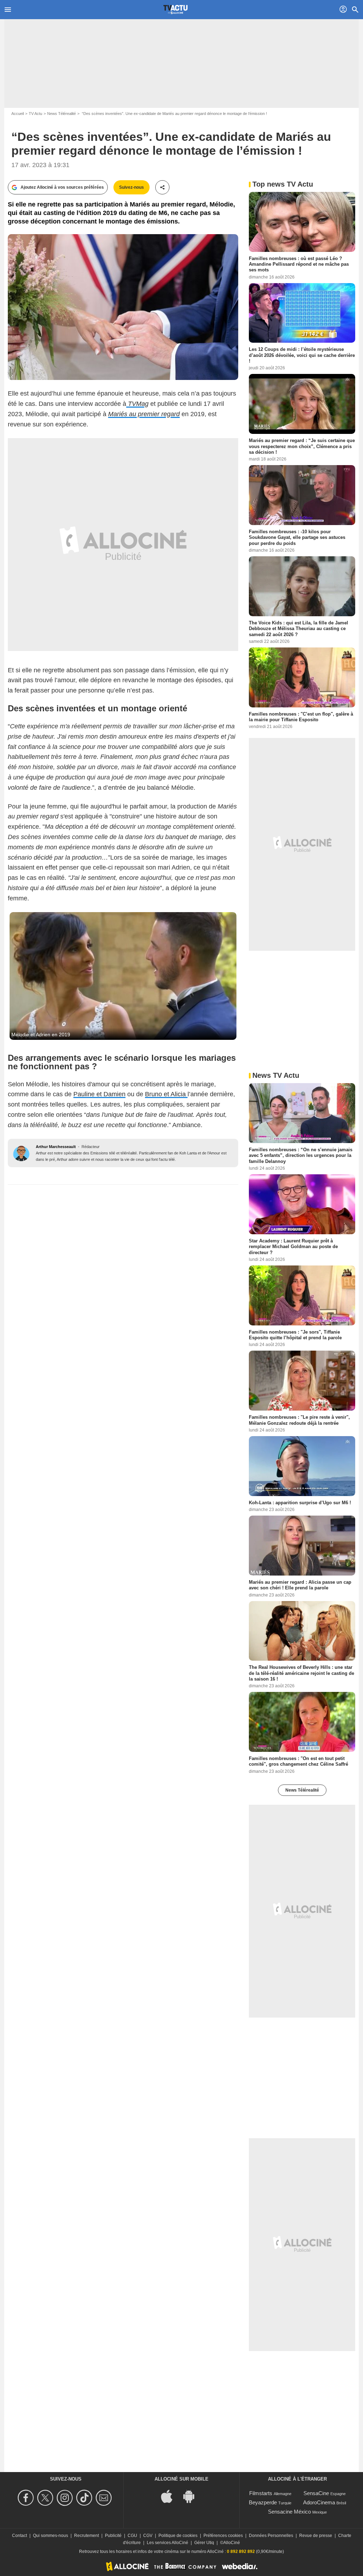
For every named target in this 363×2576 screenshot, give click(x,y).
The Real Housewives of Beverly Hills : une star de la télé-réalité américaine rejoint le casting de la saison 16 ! (301, 1673)
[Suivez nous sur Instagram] (66, 2498)
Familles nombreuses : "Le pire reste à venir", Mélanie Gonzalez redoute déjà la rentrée (299, 1420)
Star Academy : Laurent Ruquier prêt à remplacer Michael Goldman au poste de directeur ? (293, 1247)
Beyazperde (263, 2502)
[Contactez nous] (105, 2498)
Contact (19, 2536)
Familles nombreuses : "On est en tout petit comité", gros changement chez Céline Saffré (298, 1761)
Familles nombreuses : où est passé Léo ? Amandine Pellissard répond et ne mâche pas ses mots (299, 264)
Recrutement (86, 2536)
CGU (132, 2536)
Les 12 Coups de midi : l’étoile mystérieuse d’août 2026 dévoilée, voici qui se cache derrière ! (302, 355)
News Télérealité (62, 114)
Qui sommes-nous (51, 2536)
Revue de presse (316, 2536)
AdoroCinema (319, 2502)
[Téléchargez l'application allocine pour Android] (192, 2496)
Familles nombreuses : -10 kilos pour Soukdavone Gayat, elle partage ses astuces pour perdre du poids (297, 537)
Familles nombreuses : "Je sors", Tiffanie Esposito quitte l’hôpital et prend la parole (295, 1335)
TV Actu (35, 114)
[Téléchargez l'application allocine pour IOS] (171, 2496)
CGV (148, 2536)
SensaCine (316, 2493)
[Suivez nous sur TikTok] (85, 2498)
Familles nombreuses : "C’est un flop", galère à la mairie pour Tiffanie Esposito (301, 716)
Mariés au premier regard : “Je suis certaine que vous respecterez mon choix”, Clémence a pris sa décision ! (302, 446)
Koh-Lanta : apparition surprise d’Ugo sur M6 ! (300, 1502)
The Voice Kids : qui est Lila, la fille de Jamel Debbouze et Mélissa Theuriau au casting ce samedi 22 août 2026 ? (298, 629)
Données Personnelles (271, 2536)
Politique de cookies (178, 2536)
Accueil (18, 114)
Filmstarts (261, 2493)
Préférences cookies (223, 2536)
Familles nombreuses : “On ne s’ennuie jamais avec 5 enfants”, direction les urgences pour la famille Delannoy (301, 1155)
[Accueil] (175, 10)
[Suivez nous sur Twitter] (46, 2498)
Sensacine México (289, 2512)
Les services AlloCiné (167, 2543)
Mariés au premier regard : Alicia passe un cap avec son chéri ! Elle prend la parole (300, 1585)
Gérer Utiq (204, 2543)
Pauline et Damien (99, 1094)
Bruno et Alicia (166, 1094)
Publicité (113, 2536)
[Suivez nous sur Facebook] (27, 2498)
